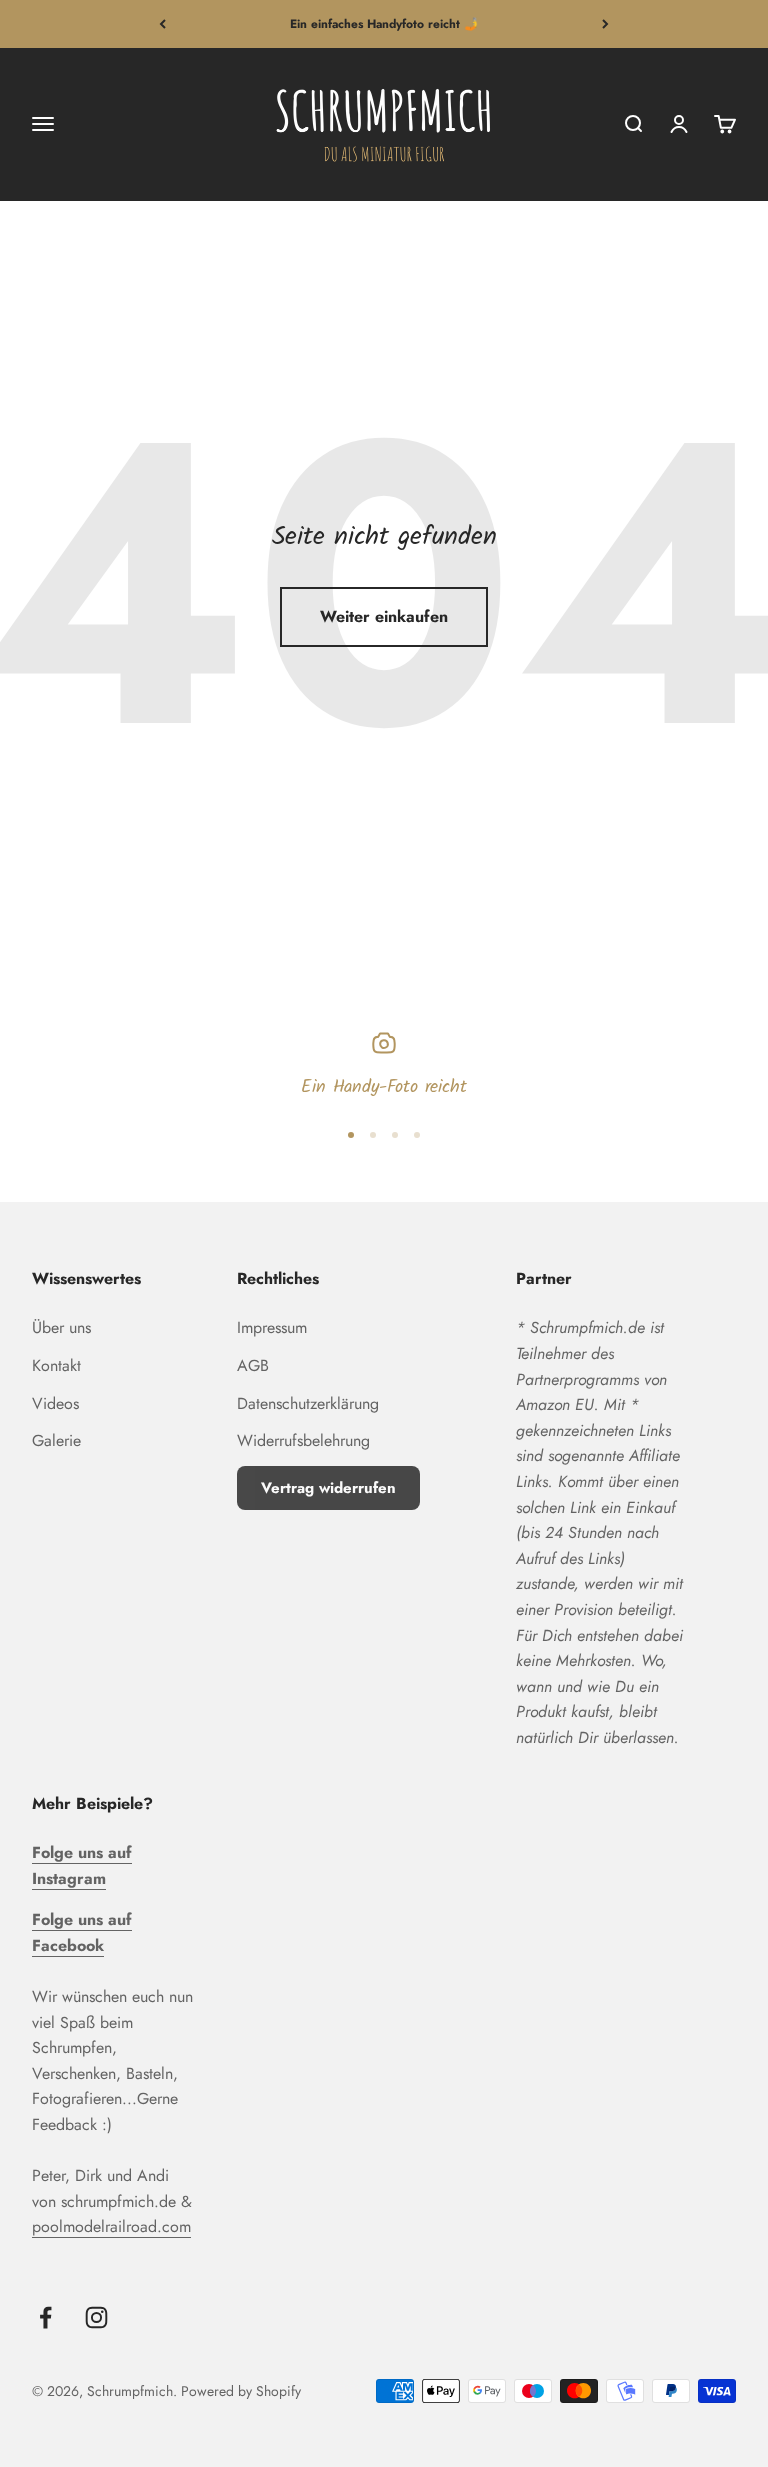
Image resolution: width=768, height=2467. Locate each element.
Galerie (56, 1440)
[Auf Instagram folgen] (96, 2317)
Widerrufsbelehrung (303, 1440)
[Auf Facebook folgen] (45, 2317)
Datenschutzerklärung (308, 1403)
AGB (253, 1365)
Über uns (61, 1327)
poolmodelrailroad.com (111, 2226)
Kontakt (56, 1365)
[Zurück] (162, 24)
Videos (55, 1403)
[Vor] (605, 24)
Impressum (272, 1327)
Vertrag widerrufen (328, 1488)
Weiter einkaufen (384, 616)
